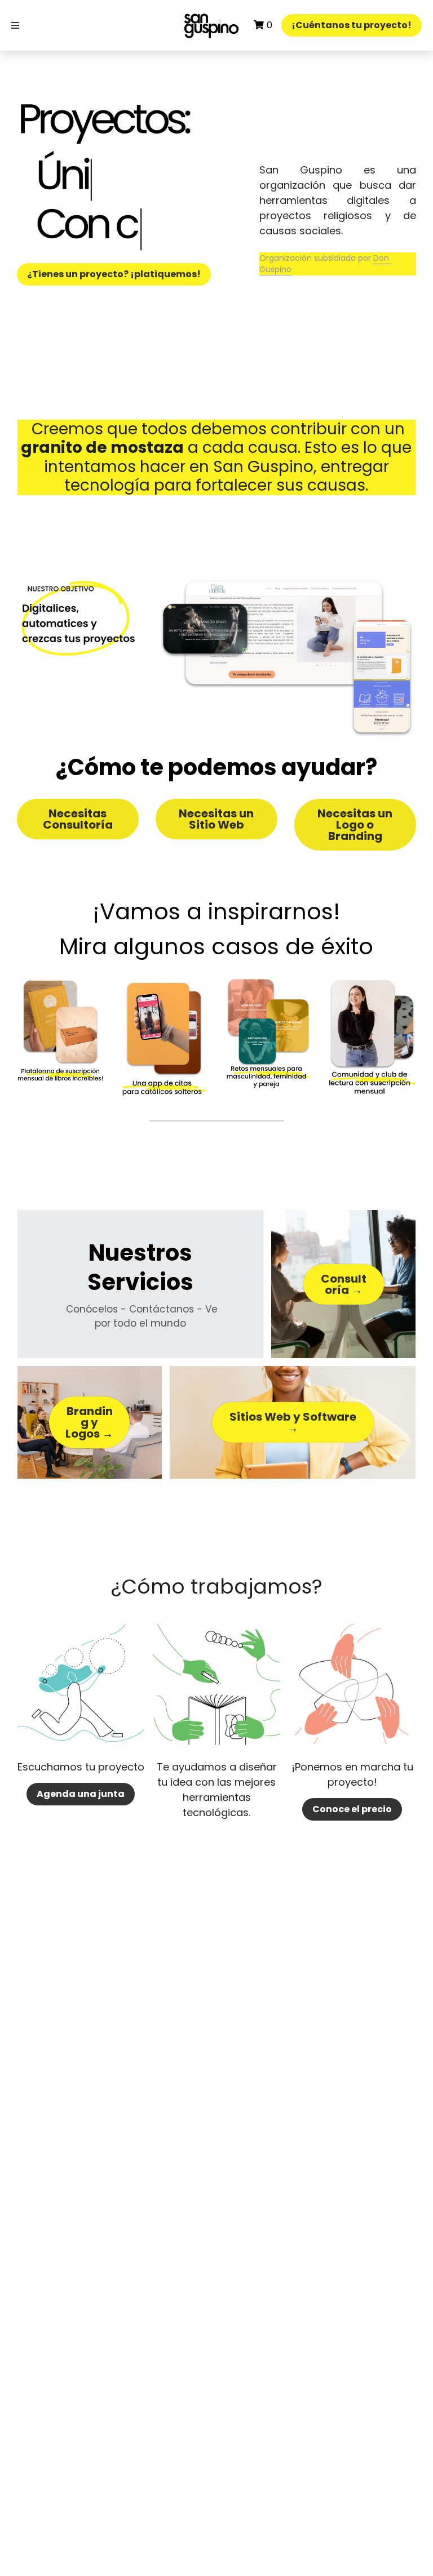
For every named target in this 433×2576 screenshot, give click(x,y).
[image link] (212, 25)
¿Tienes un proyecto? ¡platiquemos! (114, 274)
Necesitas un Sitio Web (216, 819)
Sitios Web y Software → (293, 1422)
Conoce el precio (352, 1809)
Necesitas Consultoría (78, 819)
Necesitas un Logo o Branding (355, 825)
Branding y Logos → (89, 1422)
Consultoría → (344, 1284)
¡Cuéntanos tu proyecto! (352, 25)
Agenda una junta (81, 1794)
